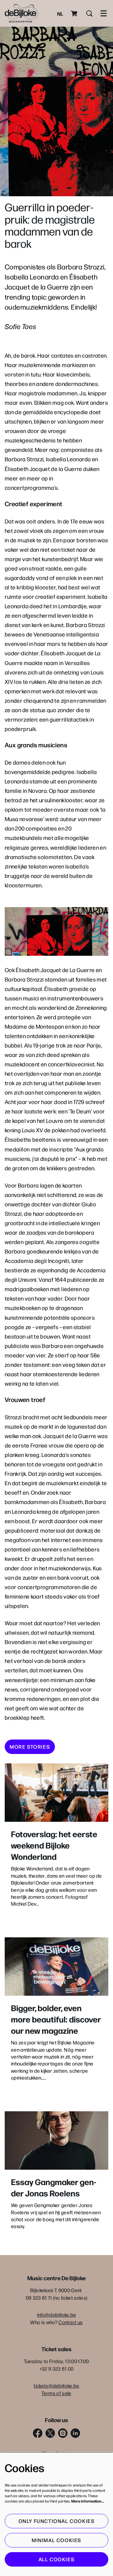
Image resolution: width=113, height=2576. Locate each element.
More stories (30, 1747)
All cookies (57, 2559)
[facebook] (38, 2433)
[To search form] (89, 14)
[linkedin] (75, 2433)
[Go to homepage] (22, 13)
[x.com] (50, 2433)
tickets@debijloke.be (56, 2386)
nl (60, 14)
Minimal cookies (56, 2540)
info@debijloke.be (56, 2315)
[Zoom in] (8, 952)
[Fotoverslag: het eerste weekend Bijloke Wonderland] (56, 1793)
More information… (88, 2501)
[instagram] (63, 2433)
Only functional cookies (57, 2521)
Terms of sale (56, 2393)
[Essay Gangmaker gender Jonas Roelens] (56, 2141)
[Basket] (75, 14)
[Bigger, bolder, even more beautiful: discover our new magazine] (56, 1967)
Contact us (70, 2322)
